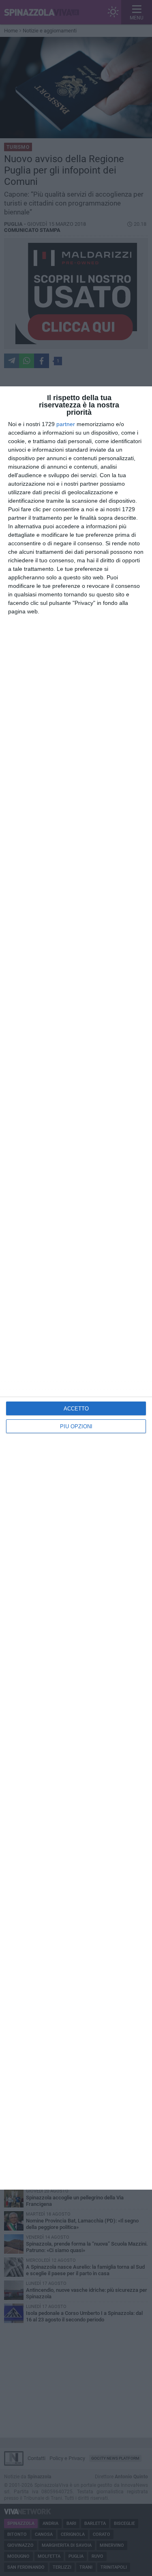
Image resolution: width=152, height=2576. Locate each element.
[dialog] (76, 1288)
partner (66, 424)
